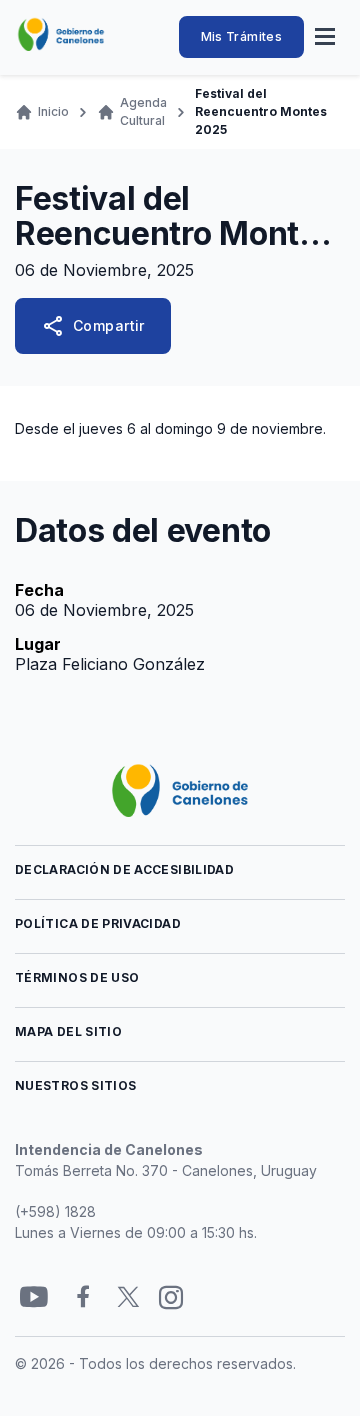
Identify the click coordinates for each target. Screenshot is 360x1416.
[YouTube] (34, 1297)
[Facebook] (83, 1297)
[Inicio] (61, 35)
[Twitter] (128, 1297)
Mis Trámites (241, 36)
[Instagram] (171, 1298)
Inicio (53, 111)
